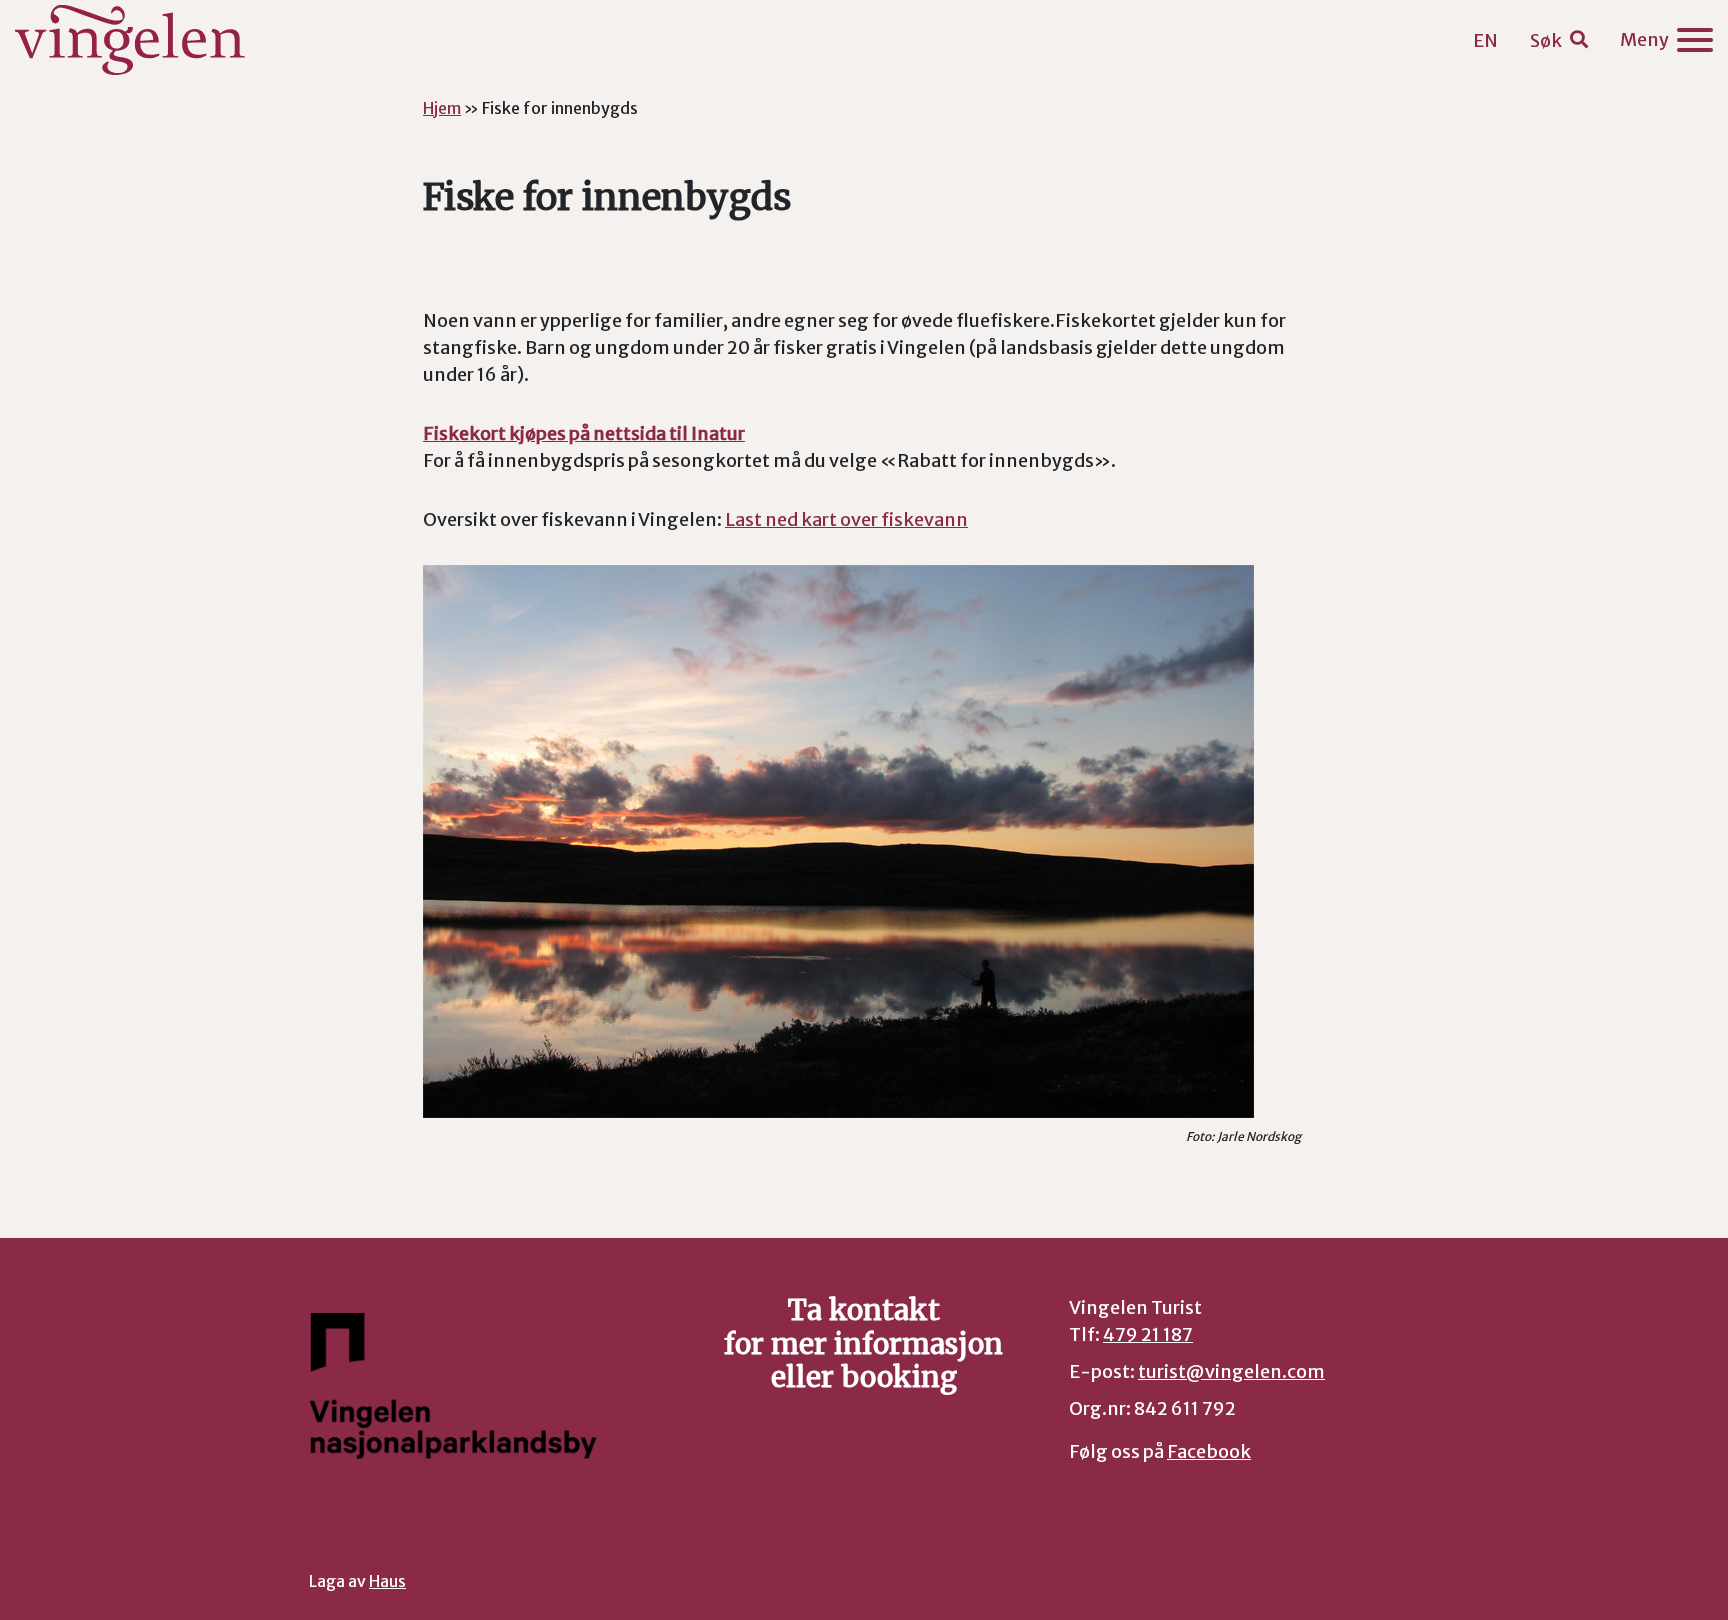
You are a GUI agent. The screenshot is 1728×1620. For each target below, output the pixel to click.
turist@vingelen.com (1231, 1371)
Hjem (442, 108)
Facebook (1209, 1451)
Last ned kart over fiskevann (846, 519)
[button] (1559, 40)
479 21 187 (1148, 1334)
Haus (387, 1581)
